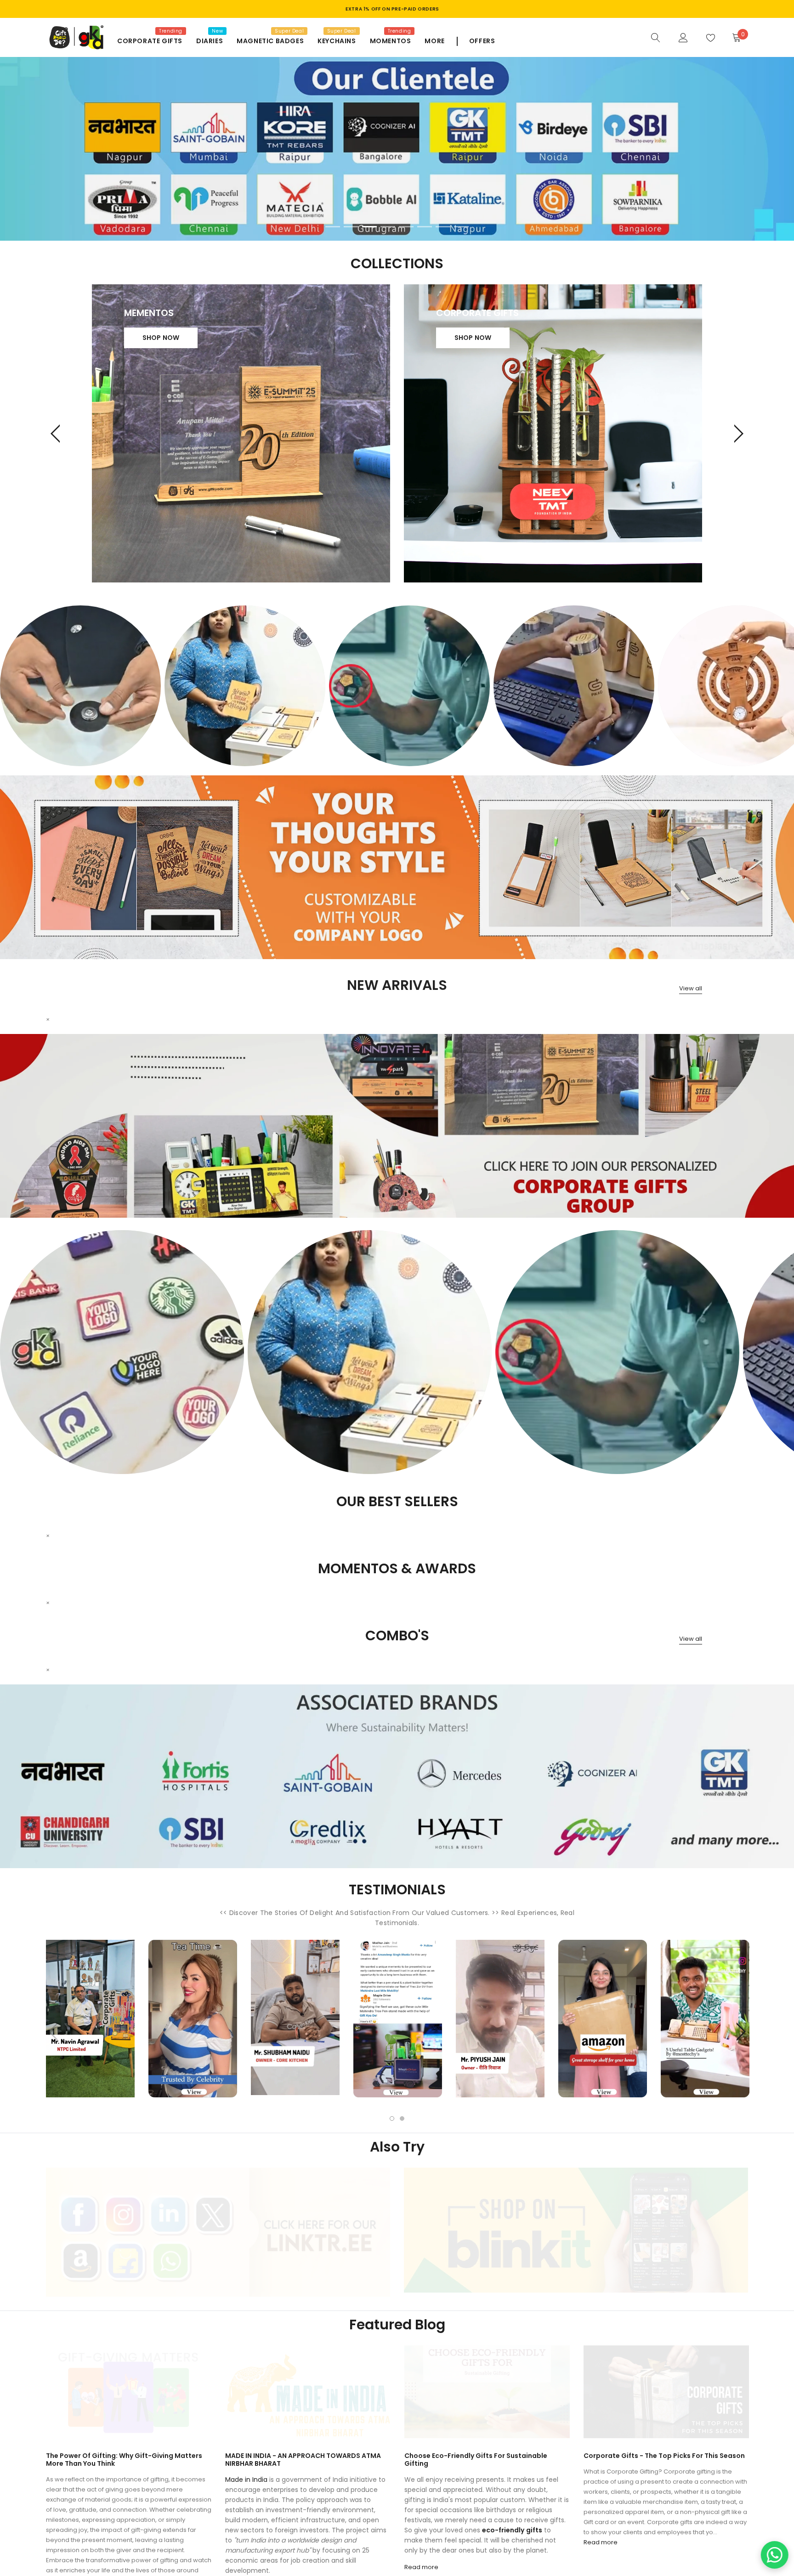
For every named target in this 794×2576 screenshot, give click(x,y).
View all (691, 988)
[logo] (75, 37)
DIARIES (210, 41)
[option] (80, 686)
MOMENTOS (391, 41)
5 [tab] (406, 227)
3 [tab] (369, 227)
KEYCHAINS (337, 41)
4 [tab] (388, 227)
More (434, 41)
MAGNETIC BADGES (270, 41)
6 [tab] (425, 227)
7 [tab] (443, 227)
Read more (421, 2567)
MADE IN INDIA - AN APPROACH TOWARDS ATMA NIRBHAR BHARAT (303, 2460)
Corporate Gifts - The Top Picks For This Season (664, 2456)
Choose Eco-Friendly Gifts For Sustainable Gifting (476, 2460)
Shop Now (161, 338)
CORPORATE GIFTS (150, 41)
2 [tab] (351, 227)
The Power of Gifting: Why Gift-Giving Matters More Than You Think (124, 2460)
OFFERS (482, 41)
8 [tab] (461, 227)
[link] (656, 37)
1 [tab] (333, 227)
